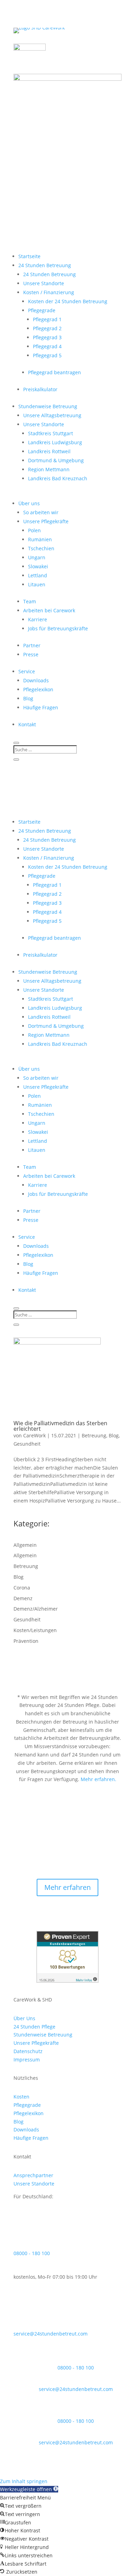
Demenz (23, 1598)
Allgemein (25, 1545)
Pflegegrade (42, 310)
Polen (34, 530)
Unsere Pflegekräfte (46, 521)
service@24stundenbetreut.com (51, 2334)
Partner (32, 645)
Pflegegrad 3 (47, 337)
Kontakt (27, 724)
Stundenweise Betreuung (48, 406)
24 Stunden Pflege (34, 2027)
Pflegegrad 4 (47, 346)
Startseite (29, 256)
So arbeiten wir (41, 512)
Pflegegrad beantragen (55, 372)
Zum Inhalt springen (24, 2481)
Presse (31, 654)
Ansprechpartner (33, 2175)
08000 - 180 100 (32, 2253)
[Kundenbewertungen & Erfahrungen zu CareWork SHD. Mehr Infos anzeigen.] (67, 1981)
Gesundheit (27, 1444)
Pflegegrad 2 (47, 328)
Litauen (37, 584)
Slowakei (38, 566)
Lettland (38, 575)
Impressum (27, 2060)
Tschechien (41, 548)
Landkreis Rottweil (49, 451)
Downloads (36, 680)
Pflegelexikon (38, 689)
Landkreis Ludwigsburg (55, 442)
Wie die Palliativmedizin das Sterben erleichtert (60, 1426)
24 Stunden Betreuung (45, 265)
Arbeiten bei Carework (49, 610)
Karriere (38, 619)
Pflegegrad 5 (47, 355)
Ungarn (37, 557)
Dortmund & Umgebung (56, 460)
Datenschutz (28, 2051)
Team (30, 601)
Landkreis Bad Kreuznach (58, 478)
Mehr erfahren (67, 1887)
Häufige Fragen (41, 707)
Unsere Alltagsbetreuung (52, 415)
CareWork (34, 1435)
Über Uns (24, 2018)
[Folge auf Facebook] (61, 145)
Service (27, 671)
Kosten (21, 2097)
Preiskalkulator (40, 389)
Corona (22, 1588)
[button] (29, 2489)
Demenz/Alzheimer (36, 1609)
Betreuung (94, 1435)
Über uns (29, 503)
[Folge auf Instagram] (74, 145)
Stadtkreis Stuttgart (51, 433)
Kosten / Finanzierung (49, 292)
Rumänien (40, 539)
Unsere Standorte (44, 283)
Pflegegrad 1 (47, 319)
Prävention (26, 1641)
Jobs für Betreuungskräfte (58, 628)
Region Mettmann (49, 469)
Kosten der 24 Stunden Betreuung (68, 301)
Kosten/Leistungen (35, 1630)
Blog (28, 698)
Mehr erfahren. (98, 1779)
